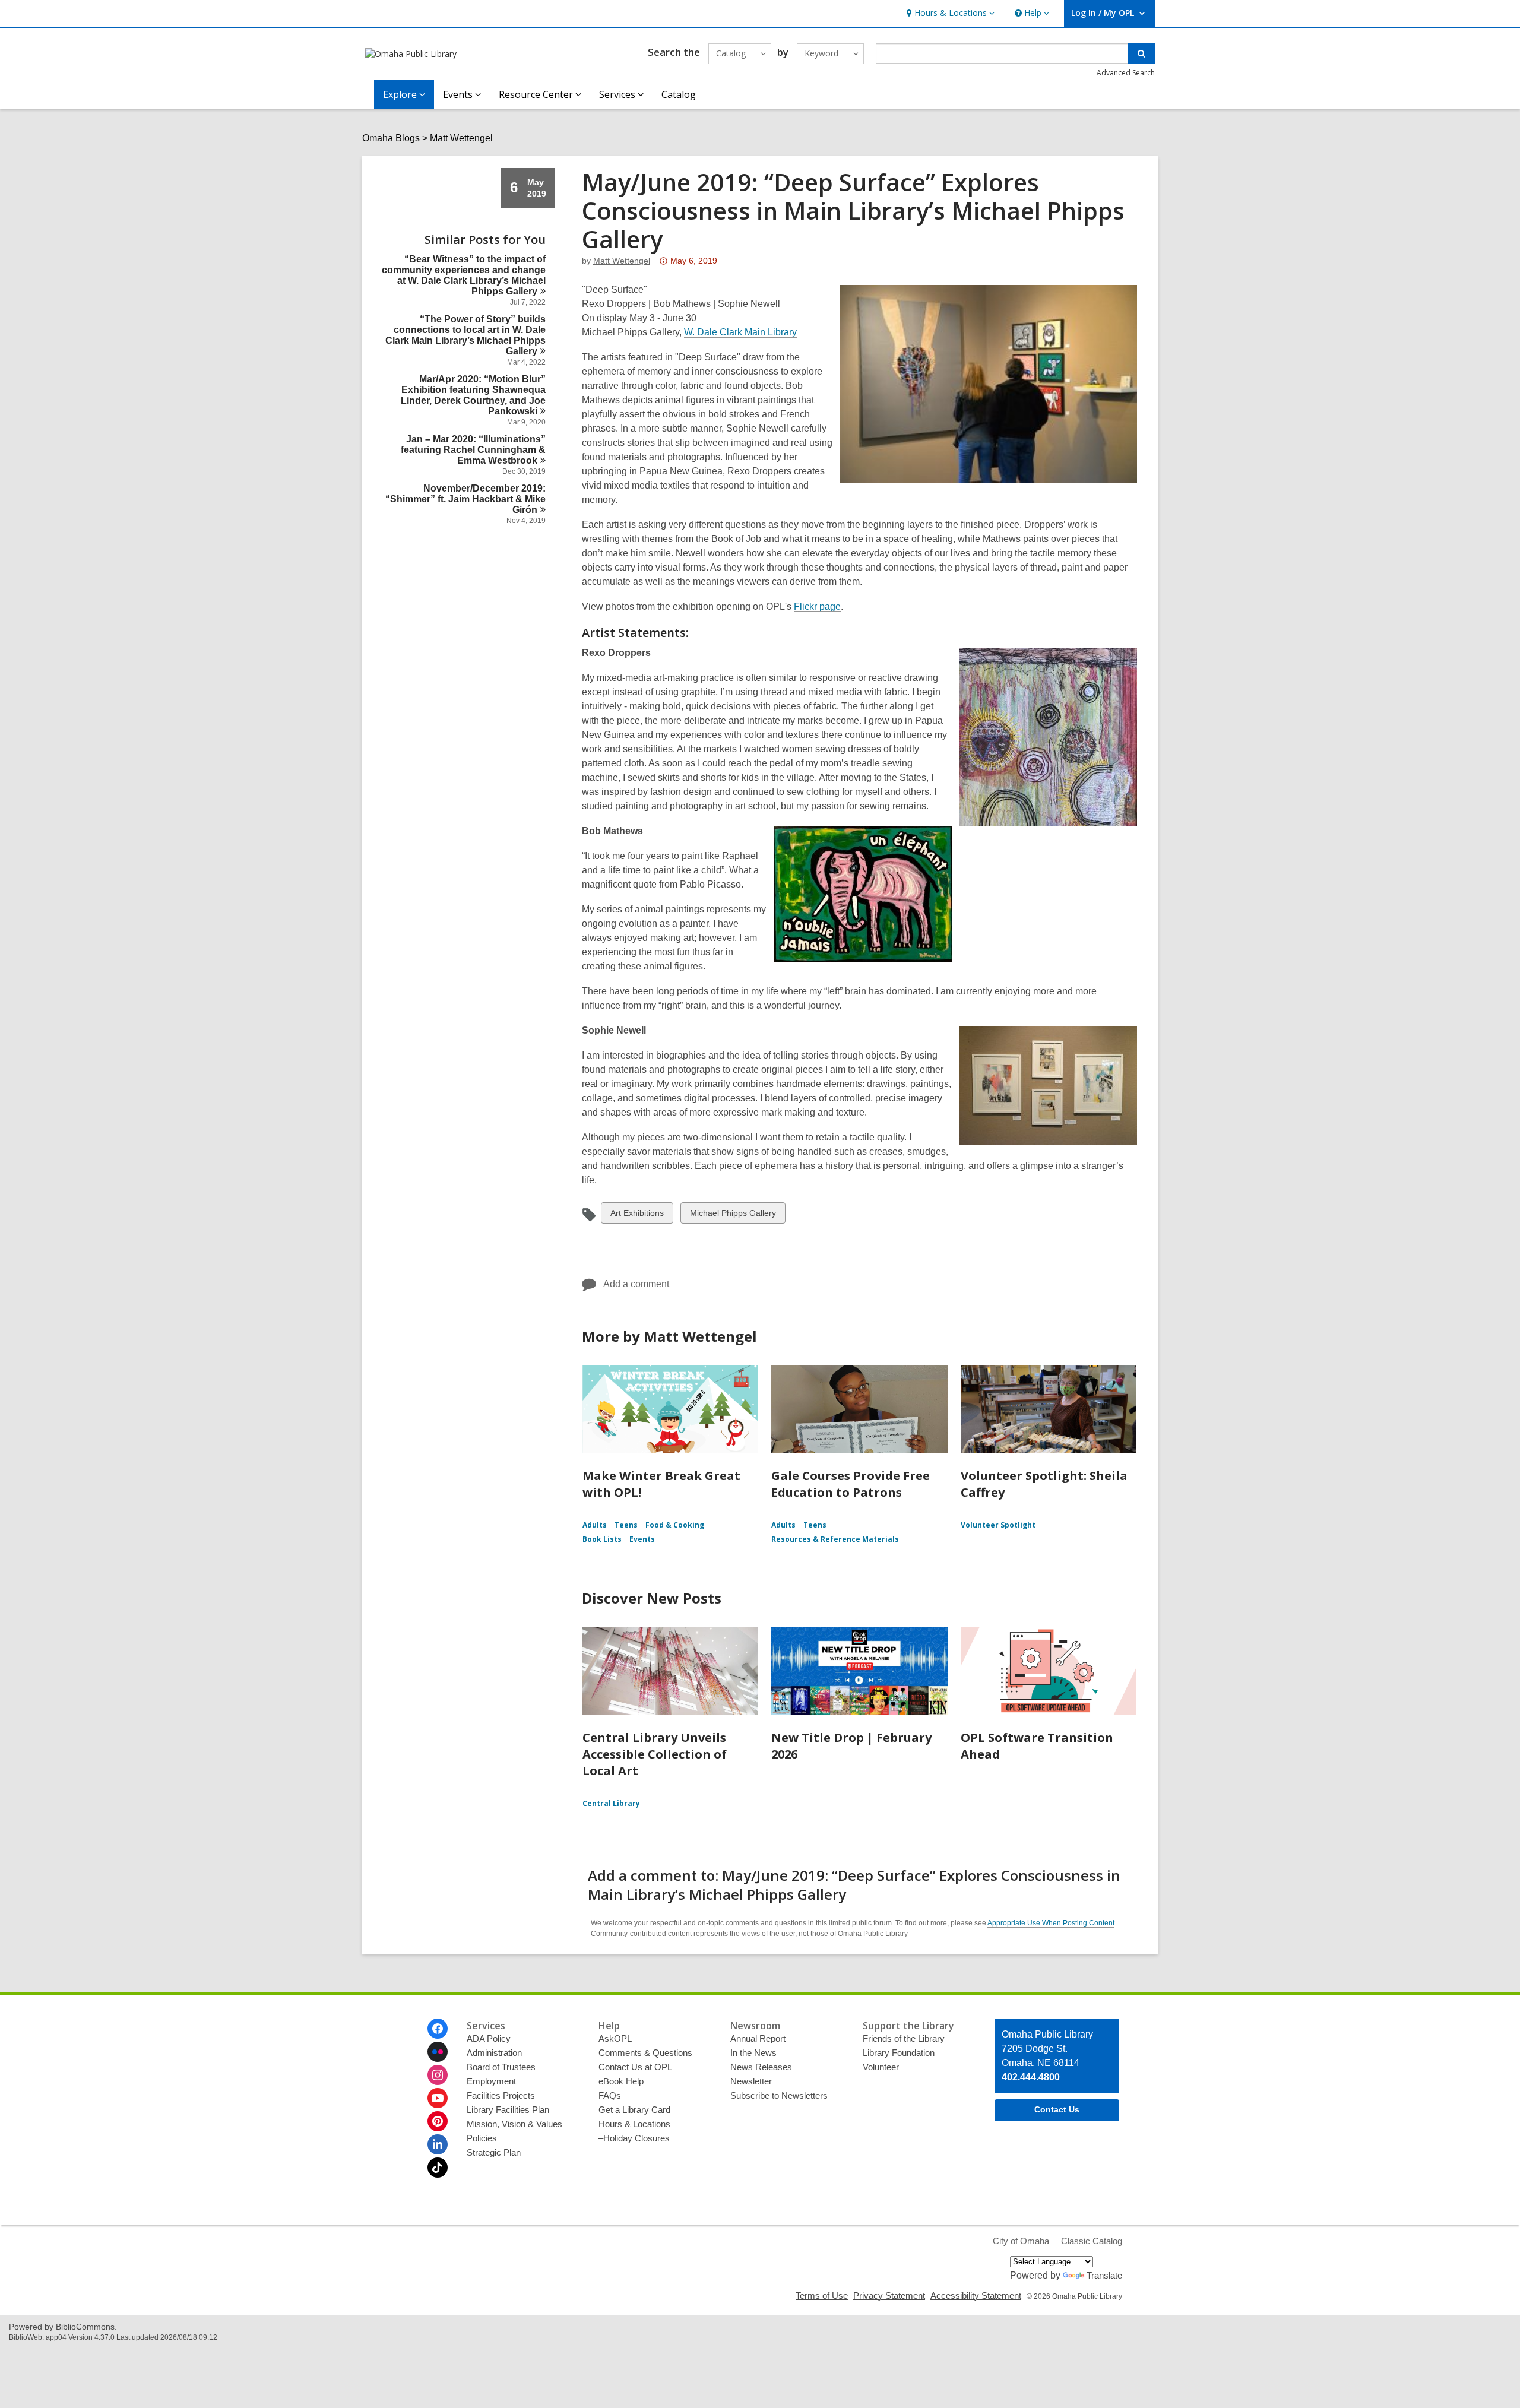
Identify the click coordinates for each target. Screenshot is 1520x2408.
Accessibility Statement (976, 2295)
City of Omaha (1021, 2241)
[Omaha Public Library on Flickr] (438, 2052)
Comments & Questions (645, 2053)
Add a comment (636, 1284)
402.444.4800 (1031, 2077)
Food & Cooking (675, 1525)
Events (642, 1539)
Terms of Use (822, 2295)
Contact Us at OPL (635, 2067)
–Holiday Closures (634, 2138)
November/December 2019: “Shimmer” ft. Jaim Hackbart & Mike (465, 499)
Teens (626, 1525)
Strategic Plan (494, 2152)
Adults (595, 1525)
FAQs (610, 2095)
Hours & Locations (634, 2124)
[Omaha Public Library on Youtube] (438, 2098)
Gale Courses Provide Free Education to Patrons (851, 1484)
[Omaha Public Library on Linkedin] (438, 2144)
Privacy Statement (889, 2295)
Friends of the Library (904, 2038)
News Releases (761, 2067)
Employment (491, 2081)
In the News (753, 2053)
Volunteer (881, 2067)
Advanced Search (1126, 73)
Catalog (679, 94)
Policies (482, 2138)
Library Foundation (899, 2053)
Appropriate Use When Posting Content (1051, 1923)
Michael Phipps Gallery (733, 1216)
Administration (494, 2053)
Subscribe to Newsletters (779, 2095)
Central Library (611, 1803)
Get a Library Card (634, 2110)
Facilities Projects (501, 2095)
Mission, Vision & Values (514, 2124)
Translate (1104, 2275)
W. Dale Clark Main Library (740, 332)
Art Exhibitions (637, 1216)
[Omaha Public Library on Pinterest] (438, 2121)
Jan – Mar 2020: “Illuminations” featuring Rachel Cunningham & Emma (473, 450)
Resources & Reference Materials (835, 1539)
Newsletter (751, 2081)
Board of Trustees (501, 2067)
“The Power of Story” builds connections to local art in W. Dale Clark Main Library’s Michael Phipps (465, 335)
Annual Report (758, 2038)
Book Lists (602, 1539)
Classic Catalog (1092, 2241)
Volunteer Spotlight (998, 1525)
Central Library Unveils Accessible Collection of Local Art (655, 1754)
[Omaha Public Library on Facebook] (438, 2029)
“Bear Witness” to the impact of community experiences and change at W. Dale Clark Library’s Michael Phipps (464, 275)
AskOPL (615, 2038)
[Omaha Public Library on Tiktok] (438, 2168)
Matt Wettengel (461, 138)
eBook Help (621, 2081)
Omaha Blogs (391, 138)
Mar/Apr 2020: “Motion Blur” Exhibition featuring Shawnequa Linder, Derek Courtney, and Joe (473, 395)
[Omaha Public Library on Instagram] (438, 2075)
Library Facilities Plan (508, 2110)
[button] (949, 13)
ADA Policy (489, 2038)
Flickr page (817, 607)
